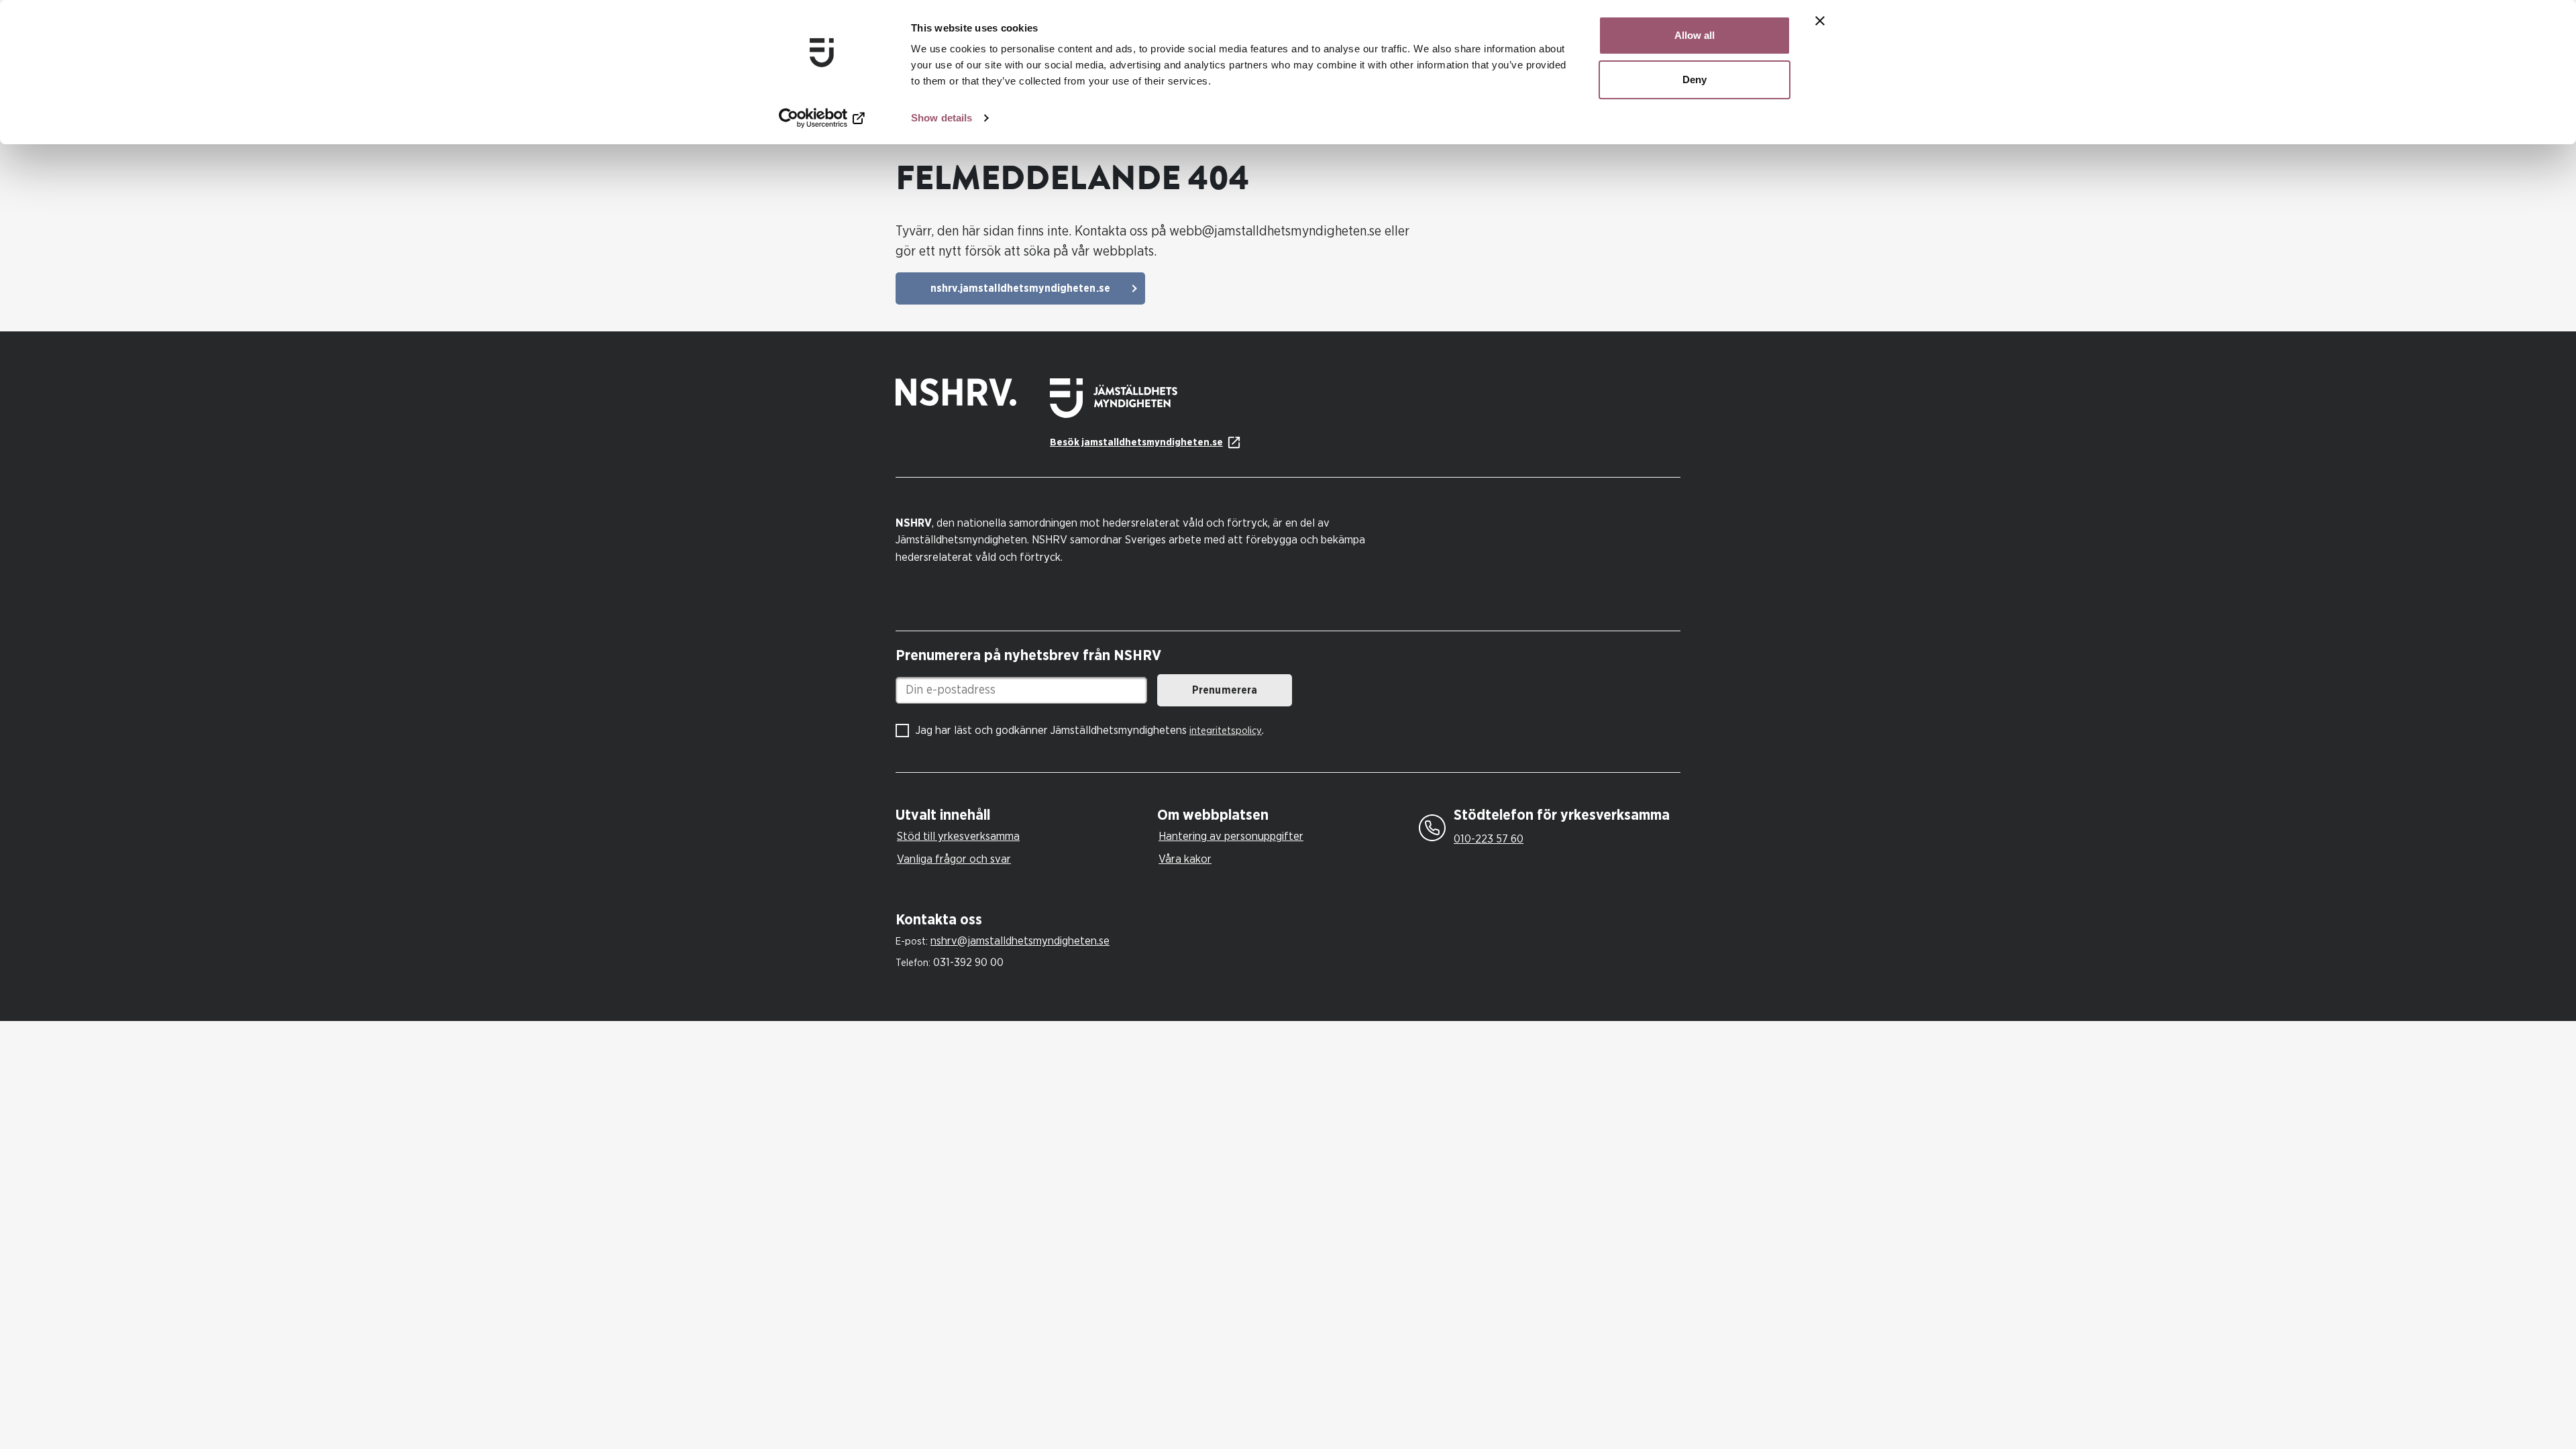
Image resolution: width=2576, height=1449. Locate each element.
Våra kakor (1185, 859)
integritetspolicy (1226, 731)
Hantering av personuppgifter (1231, 836)
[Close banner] (1820, 21)
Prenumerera (1225, 690)
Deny (1695, 79)
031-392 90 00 (968, 962)
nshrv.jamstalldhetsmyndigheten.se (1020, 288)
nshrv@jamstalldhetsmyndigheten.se (1020, 941)
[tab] (1023, 815)
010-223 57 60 (1489, 839)
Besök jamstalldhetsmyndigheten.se (1136, 442)
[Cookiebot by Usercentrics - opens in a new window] (822, 118)
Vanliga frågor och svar (954, 859)
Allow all (1695, 35)
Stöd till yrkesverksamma (958, 836)
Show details (942, 118)
